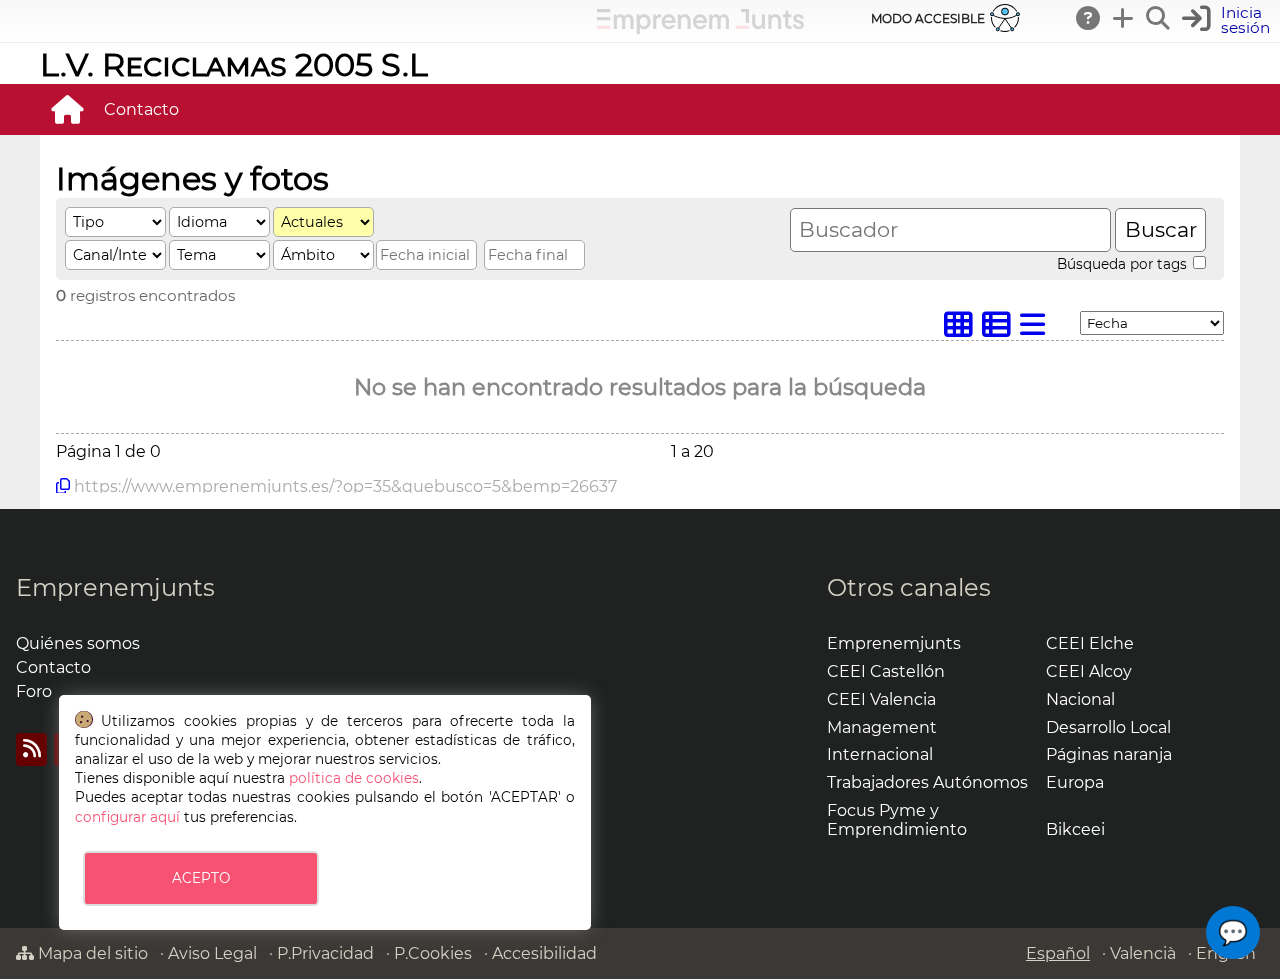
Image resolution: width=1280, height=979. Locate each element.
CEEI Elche (1090, 643)
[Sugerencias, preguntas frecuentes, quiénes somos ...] (1089, 18)
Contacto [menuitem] (141, 109)
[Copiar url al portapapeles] (63, 486)
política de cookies (354, 778)
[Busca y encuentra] (1159, 18)
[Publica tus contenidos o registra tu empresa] (1124, 18)
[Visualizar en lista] (1037, 329)
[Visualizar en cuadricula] (963, 329)
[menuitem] (67, 109)
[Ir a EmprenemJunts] (700, 28)
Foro (34, 691)
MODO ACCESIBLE (928, 18)
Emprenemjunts (115, 587)
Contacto (53, 667)
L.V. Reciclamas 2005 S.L (234, 64)
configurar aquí (127, 817)
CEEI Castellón (886, 671)
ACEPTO (201, 878)
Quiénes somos (78, 643)
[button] (1233, 932)
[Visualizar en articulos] (1001, 329)
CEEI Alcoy (1089, 671)
